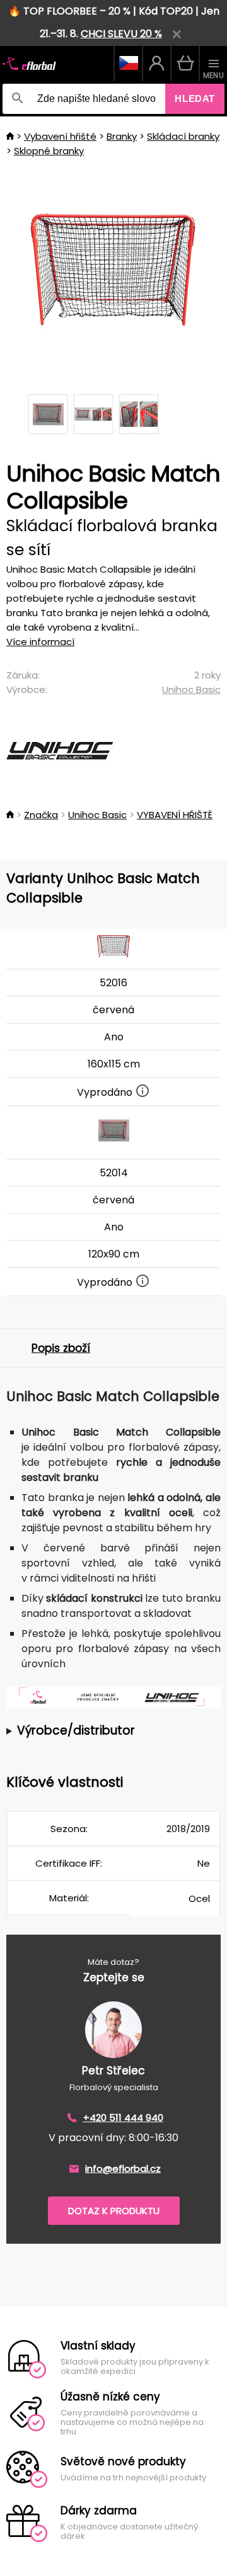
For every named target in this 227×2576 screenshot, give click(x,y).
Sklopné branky (49, 151)
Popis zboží (61, 1348)
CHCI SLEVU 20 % (121, 34)
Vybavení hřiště (60, 136)
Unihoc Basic (191, 689)
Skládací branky (183, 136)
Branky (122, 136)
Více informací (40, 642)
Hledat (195, 98)
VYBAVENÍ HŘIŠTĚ (175, 815)
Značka (41, 815)
